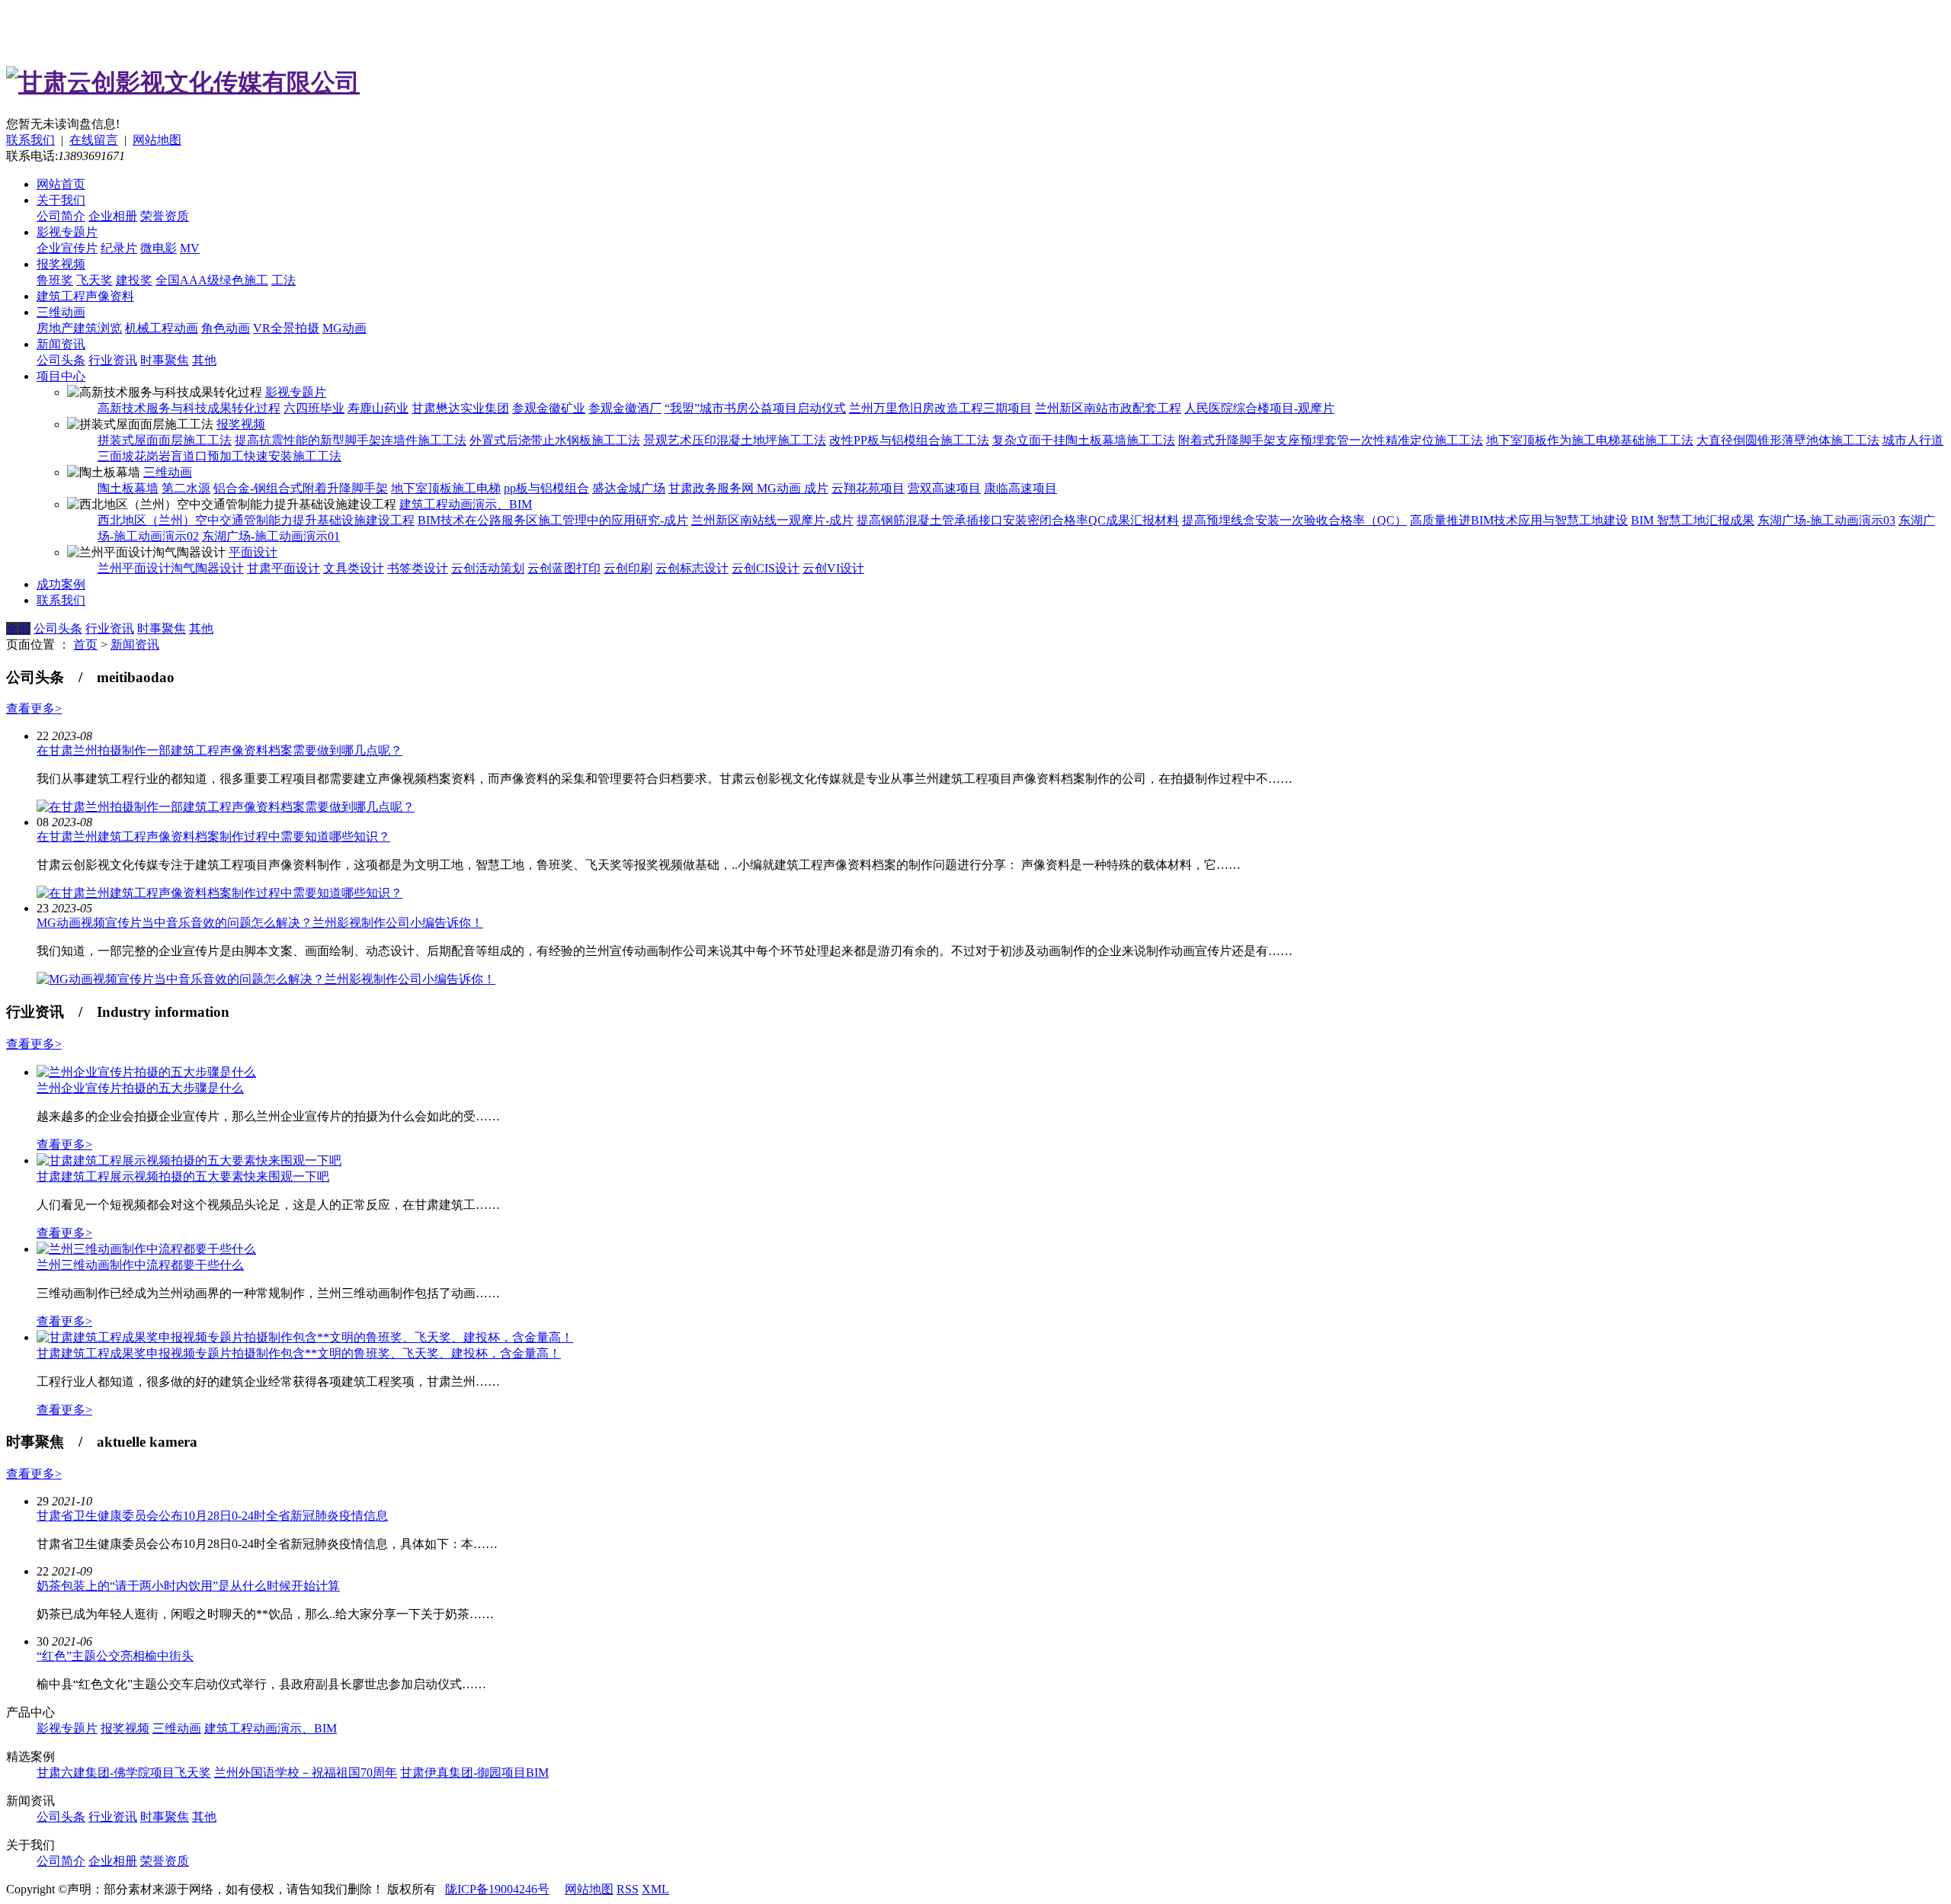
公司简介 (61, 216)
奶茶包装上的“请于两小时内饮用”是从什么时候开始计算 (188, 1586)
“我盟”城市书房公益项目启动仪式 (755, 408)
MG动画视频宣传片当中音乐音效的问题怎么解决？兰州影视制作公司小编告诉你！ (260, 923)
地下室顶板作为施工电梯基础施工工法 (1590, 440)
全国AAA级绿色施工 (212, 280)
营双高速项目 (944, 488)
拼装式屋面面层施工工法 (165, 440)
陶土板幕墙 (128, 488)
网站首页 (61, 184)
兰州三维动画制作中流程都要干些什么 (140, 1265)
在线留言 (94, 140)
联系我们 (30, 140)
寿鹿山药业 (378, 408)
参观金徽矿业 (549, 408)
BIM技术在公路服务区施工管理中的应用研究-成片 (553, 520)
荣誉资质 (165, 216)
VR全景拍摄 (286, 328)
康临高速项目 (1020, 488)
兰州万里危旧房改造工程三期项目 (940, 408)
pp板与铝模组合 (546, 488)
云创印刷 (628, 568)
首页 (85, 644)
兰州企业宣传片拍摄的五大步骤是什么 (140, 1088)
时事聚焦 (165, 360)
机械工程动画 (162, 328)
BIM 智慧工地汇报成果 (1693, 520)
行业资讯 (113, 360)
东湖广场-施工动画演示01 (271, 536)
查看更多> (34, 708)
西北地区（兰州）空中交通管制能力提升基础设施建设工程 (256, 520)
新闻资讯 (61, 344)
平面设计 (253, 552)
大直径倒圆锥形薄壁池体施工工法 (1788, 440)
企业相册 (113, 216)
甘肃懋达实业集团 (460, 408)
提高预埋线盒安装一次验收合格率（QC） (1294, 520)
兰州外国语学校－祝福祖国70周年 (306, 1773)
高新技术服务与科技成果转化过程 (189, 408)
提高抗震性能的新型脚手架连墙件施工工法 (351, 440)
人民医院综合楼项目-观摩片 (1259, 408)
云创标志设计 (692, 568)
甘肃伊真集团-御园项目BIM (474, 1773)
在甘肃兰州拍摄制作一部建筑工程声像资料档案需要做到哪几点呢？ (219, 750)
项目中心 (61, 376)
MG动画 (344, 328)
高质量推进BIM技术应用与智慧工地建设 (1519, 520)
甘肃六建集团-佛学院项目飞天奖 (124, 1773)
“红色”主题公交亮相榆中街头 (115, 1656)
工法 (284, 280)
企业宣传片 (67, 248)
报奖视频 (61, 264)
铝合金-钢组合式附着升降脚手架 (301, 488)
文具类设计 (354, 568)
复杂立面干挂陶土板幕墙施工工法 (1084, 440)
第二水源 (186, 488)
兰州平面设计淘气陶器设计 (171, 568)
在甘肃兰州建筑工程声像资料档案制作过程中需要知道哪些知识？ (213, 837)
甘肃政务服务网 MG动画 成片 (748, 488)
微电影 (159, 248)
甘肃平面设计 (284, 568)
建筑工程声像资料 (85, 296)
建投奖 (134, 280)
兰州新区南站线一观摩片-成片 (772, 520)
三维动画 (61, 312)
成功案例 (61, 584)
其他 (204, 360)
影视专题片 (67, 232)
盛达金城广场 (629, 488)
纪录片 (119, 248)
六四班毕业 (314, 408)
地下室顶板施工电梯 (446, 488)
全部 (18, 628)
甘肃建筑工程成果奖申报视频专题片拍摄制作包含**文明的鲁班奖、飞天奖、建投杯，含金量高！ (299, 1353)
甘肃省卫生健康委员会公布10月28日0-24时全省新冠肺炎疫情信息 (212, 1516)
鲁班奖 (55, 280)
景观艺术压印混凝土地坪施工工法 (735, 440)
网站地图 (157, 140)
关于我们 (61, 200)
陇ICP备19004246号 (497, 1889)
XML (655, 1889)
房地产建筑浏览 (79, 328)
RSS (628, 1889)
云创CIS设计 (766, 568)
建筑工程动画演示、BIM (466, 504)
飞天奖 (95, 280)
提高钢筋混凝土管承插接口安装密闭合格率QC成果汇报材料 (1018, 520)
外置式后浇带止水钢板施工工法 (555, 440)
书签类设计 (418, 568)
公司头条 (61, 360)
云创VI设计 (833, 568)
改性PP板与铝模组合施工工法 (909, 440)
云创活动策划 (488, 568)
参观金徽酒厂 (625, 408)
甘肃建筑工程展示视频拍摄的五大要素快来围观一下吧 (183, 1176)
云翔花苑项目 (868, 488)
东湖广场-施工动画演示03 (1826, 520)
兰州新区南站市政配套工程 (1108, 408)
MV (190, 248)
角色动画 (226, 328)
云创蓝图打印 (564, 568)
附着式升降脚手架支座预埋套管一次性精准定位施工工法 (1331, 440)
